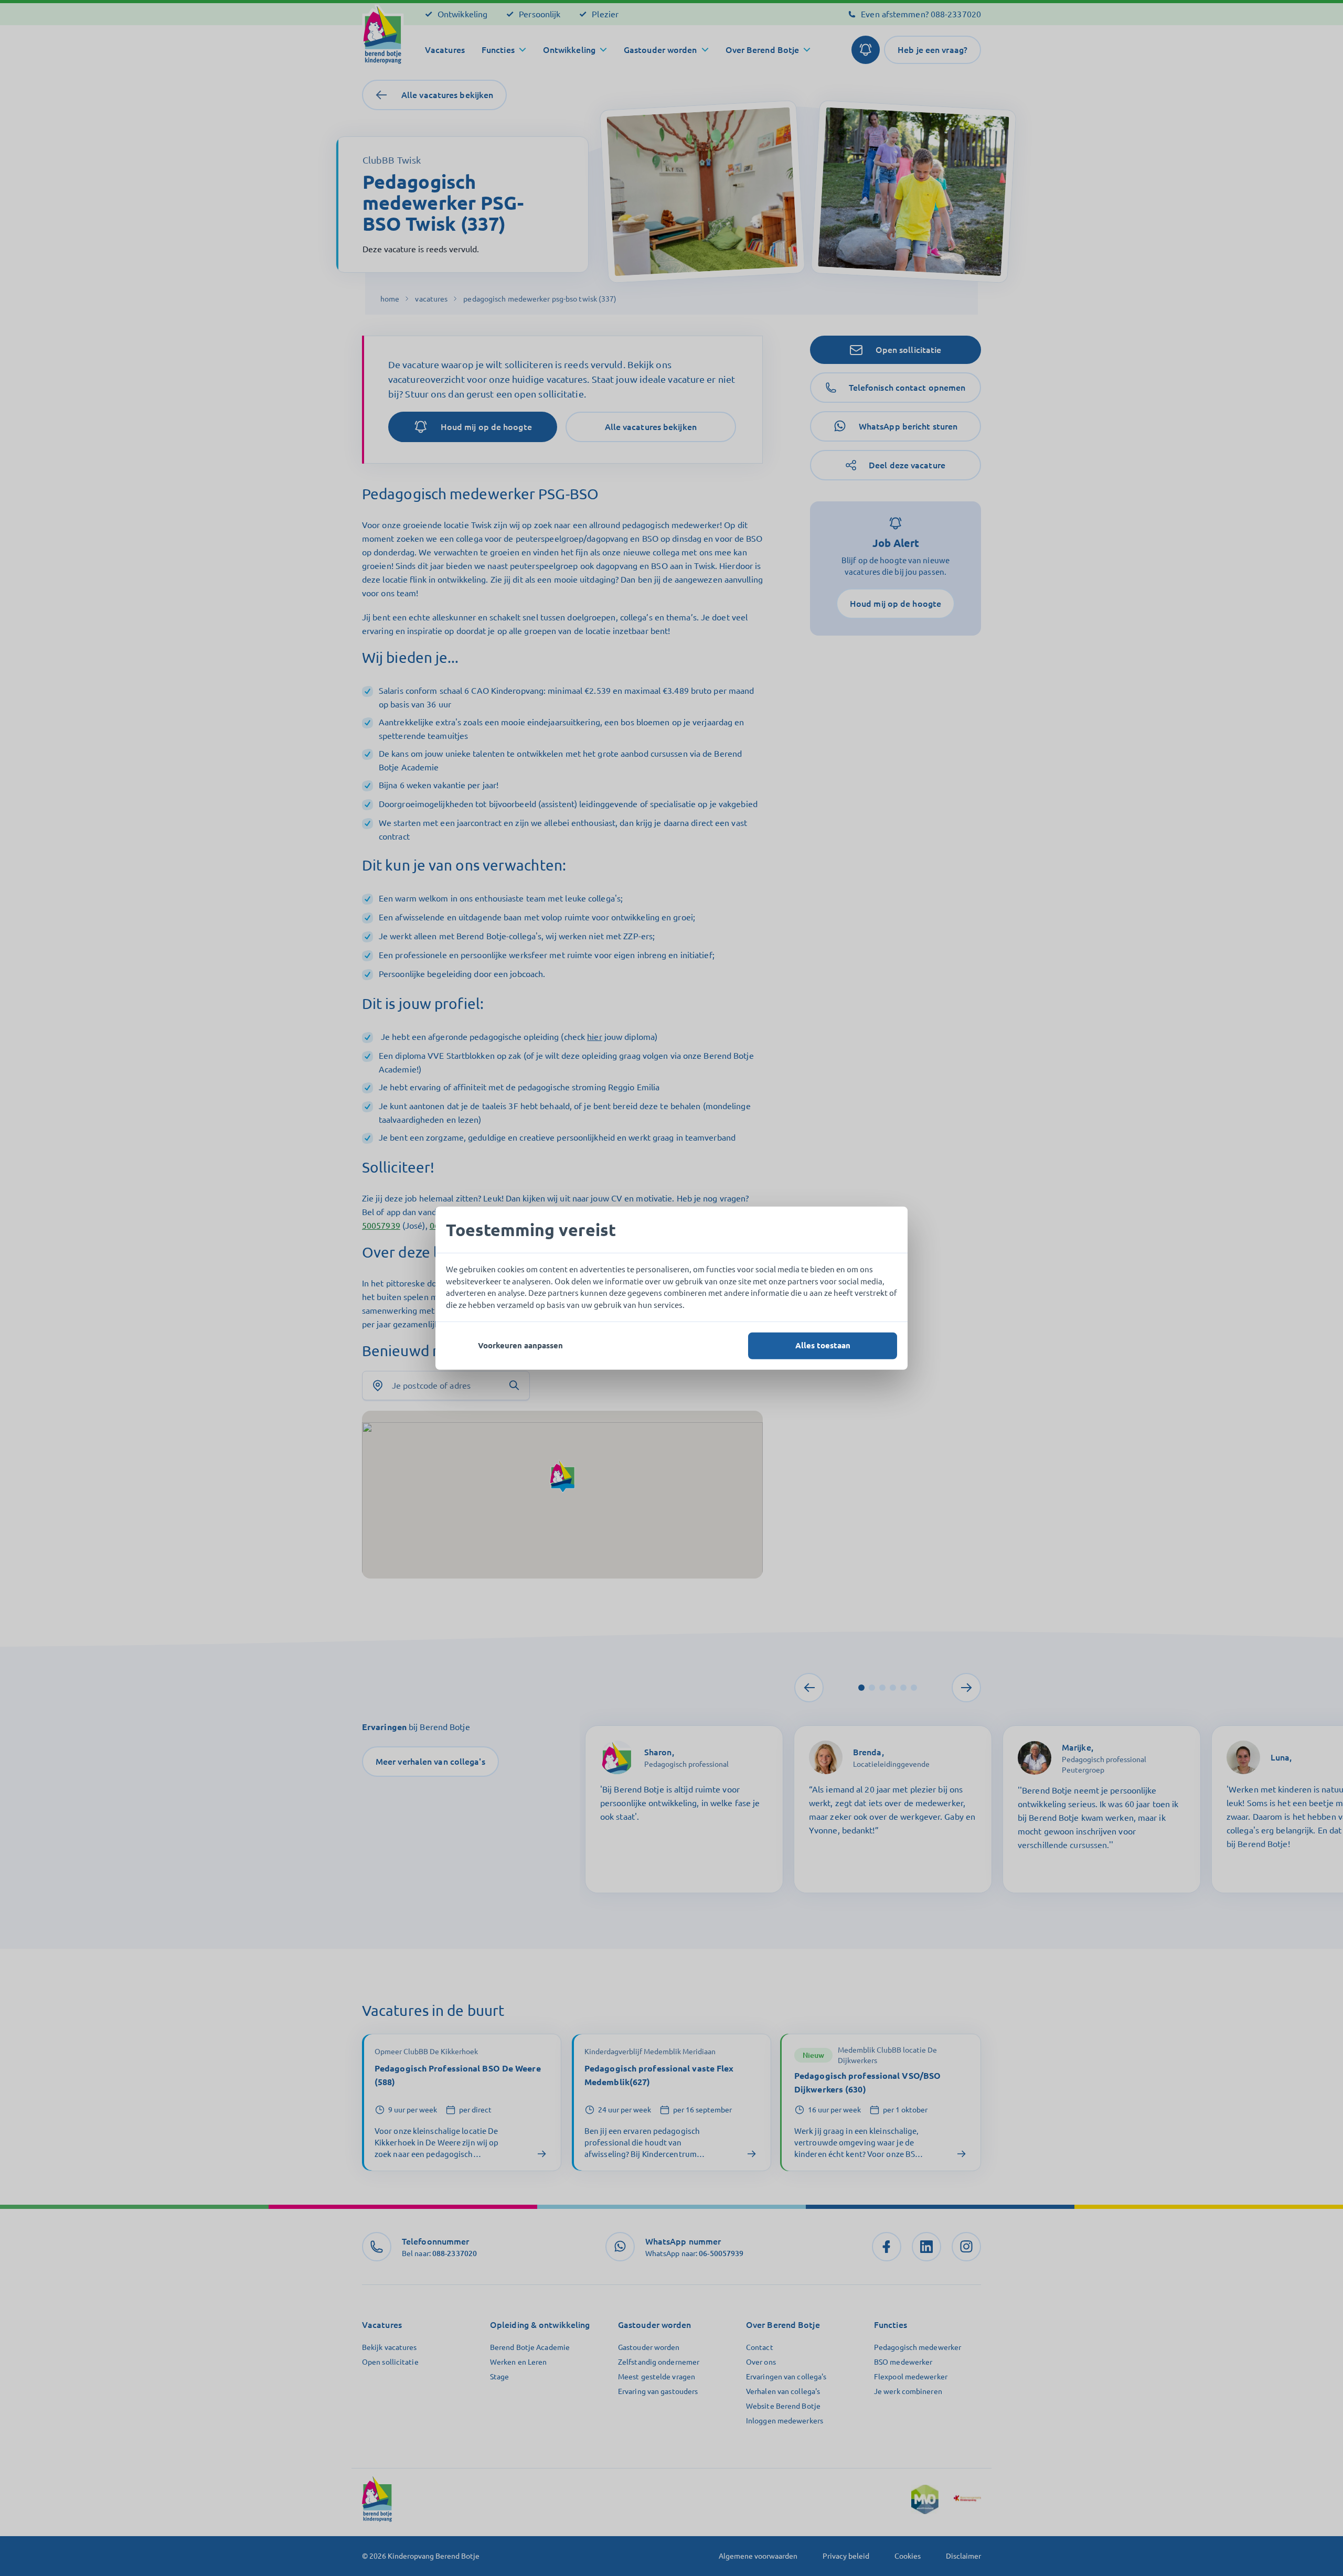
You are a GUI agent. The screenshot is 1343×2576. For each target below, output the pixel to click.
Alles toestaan (823, 1345)
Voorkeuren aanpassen (520, 1345)
